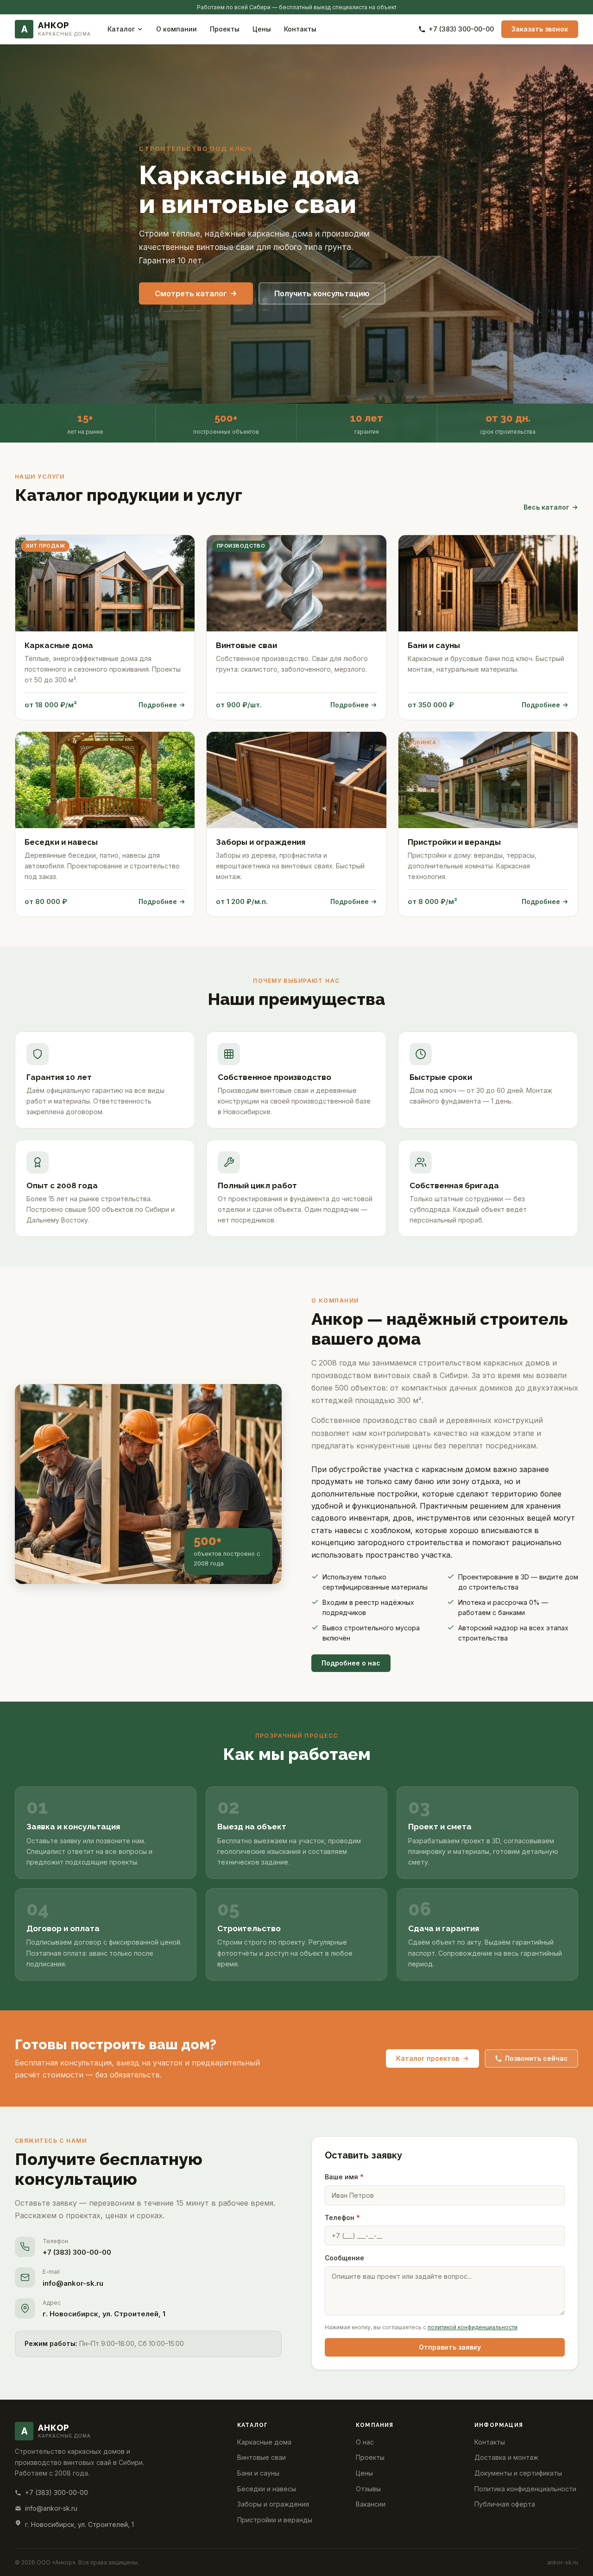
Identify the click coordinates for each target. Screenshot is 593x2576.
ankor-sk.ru (563, 2562)
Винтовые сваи (262, 2457)
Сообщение (344, 2258)
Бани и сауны (258, 2473)
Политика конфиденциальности (525, 2489)
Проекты (225, 29)
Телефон (342, 2217)
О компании (177, 29)
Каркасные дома (264, 2442)
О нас (365, 2442)
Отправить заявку (450, 2347)
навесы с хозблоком (372, 1530)
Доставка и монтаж (506, 2457)
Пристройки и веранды (275, 2520)
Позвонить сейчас (536, 2058)
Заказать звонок (540, 29)
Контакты (300, 29)
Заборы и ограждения (273, 2504)
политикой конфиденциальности (473, 2327)
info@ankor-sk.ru (73, 2283)
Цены (262, 29)
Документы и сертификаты (518, 2473)
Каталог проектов (428, 2058)
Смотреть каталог (191, 293)
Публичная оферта (505, 2504)
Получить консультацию (322, 293)
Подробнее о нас (351, 1663)
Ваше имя (344, 2177)
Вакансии (371, 2504)
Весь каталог (546, 507)
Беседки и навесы (267, 2489)
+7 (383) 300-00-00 (461, 29)
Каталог (121, 29)
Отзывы (368, 2489)
